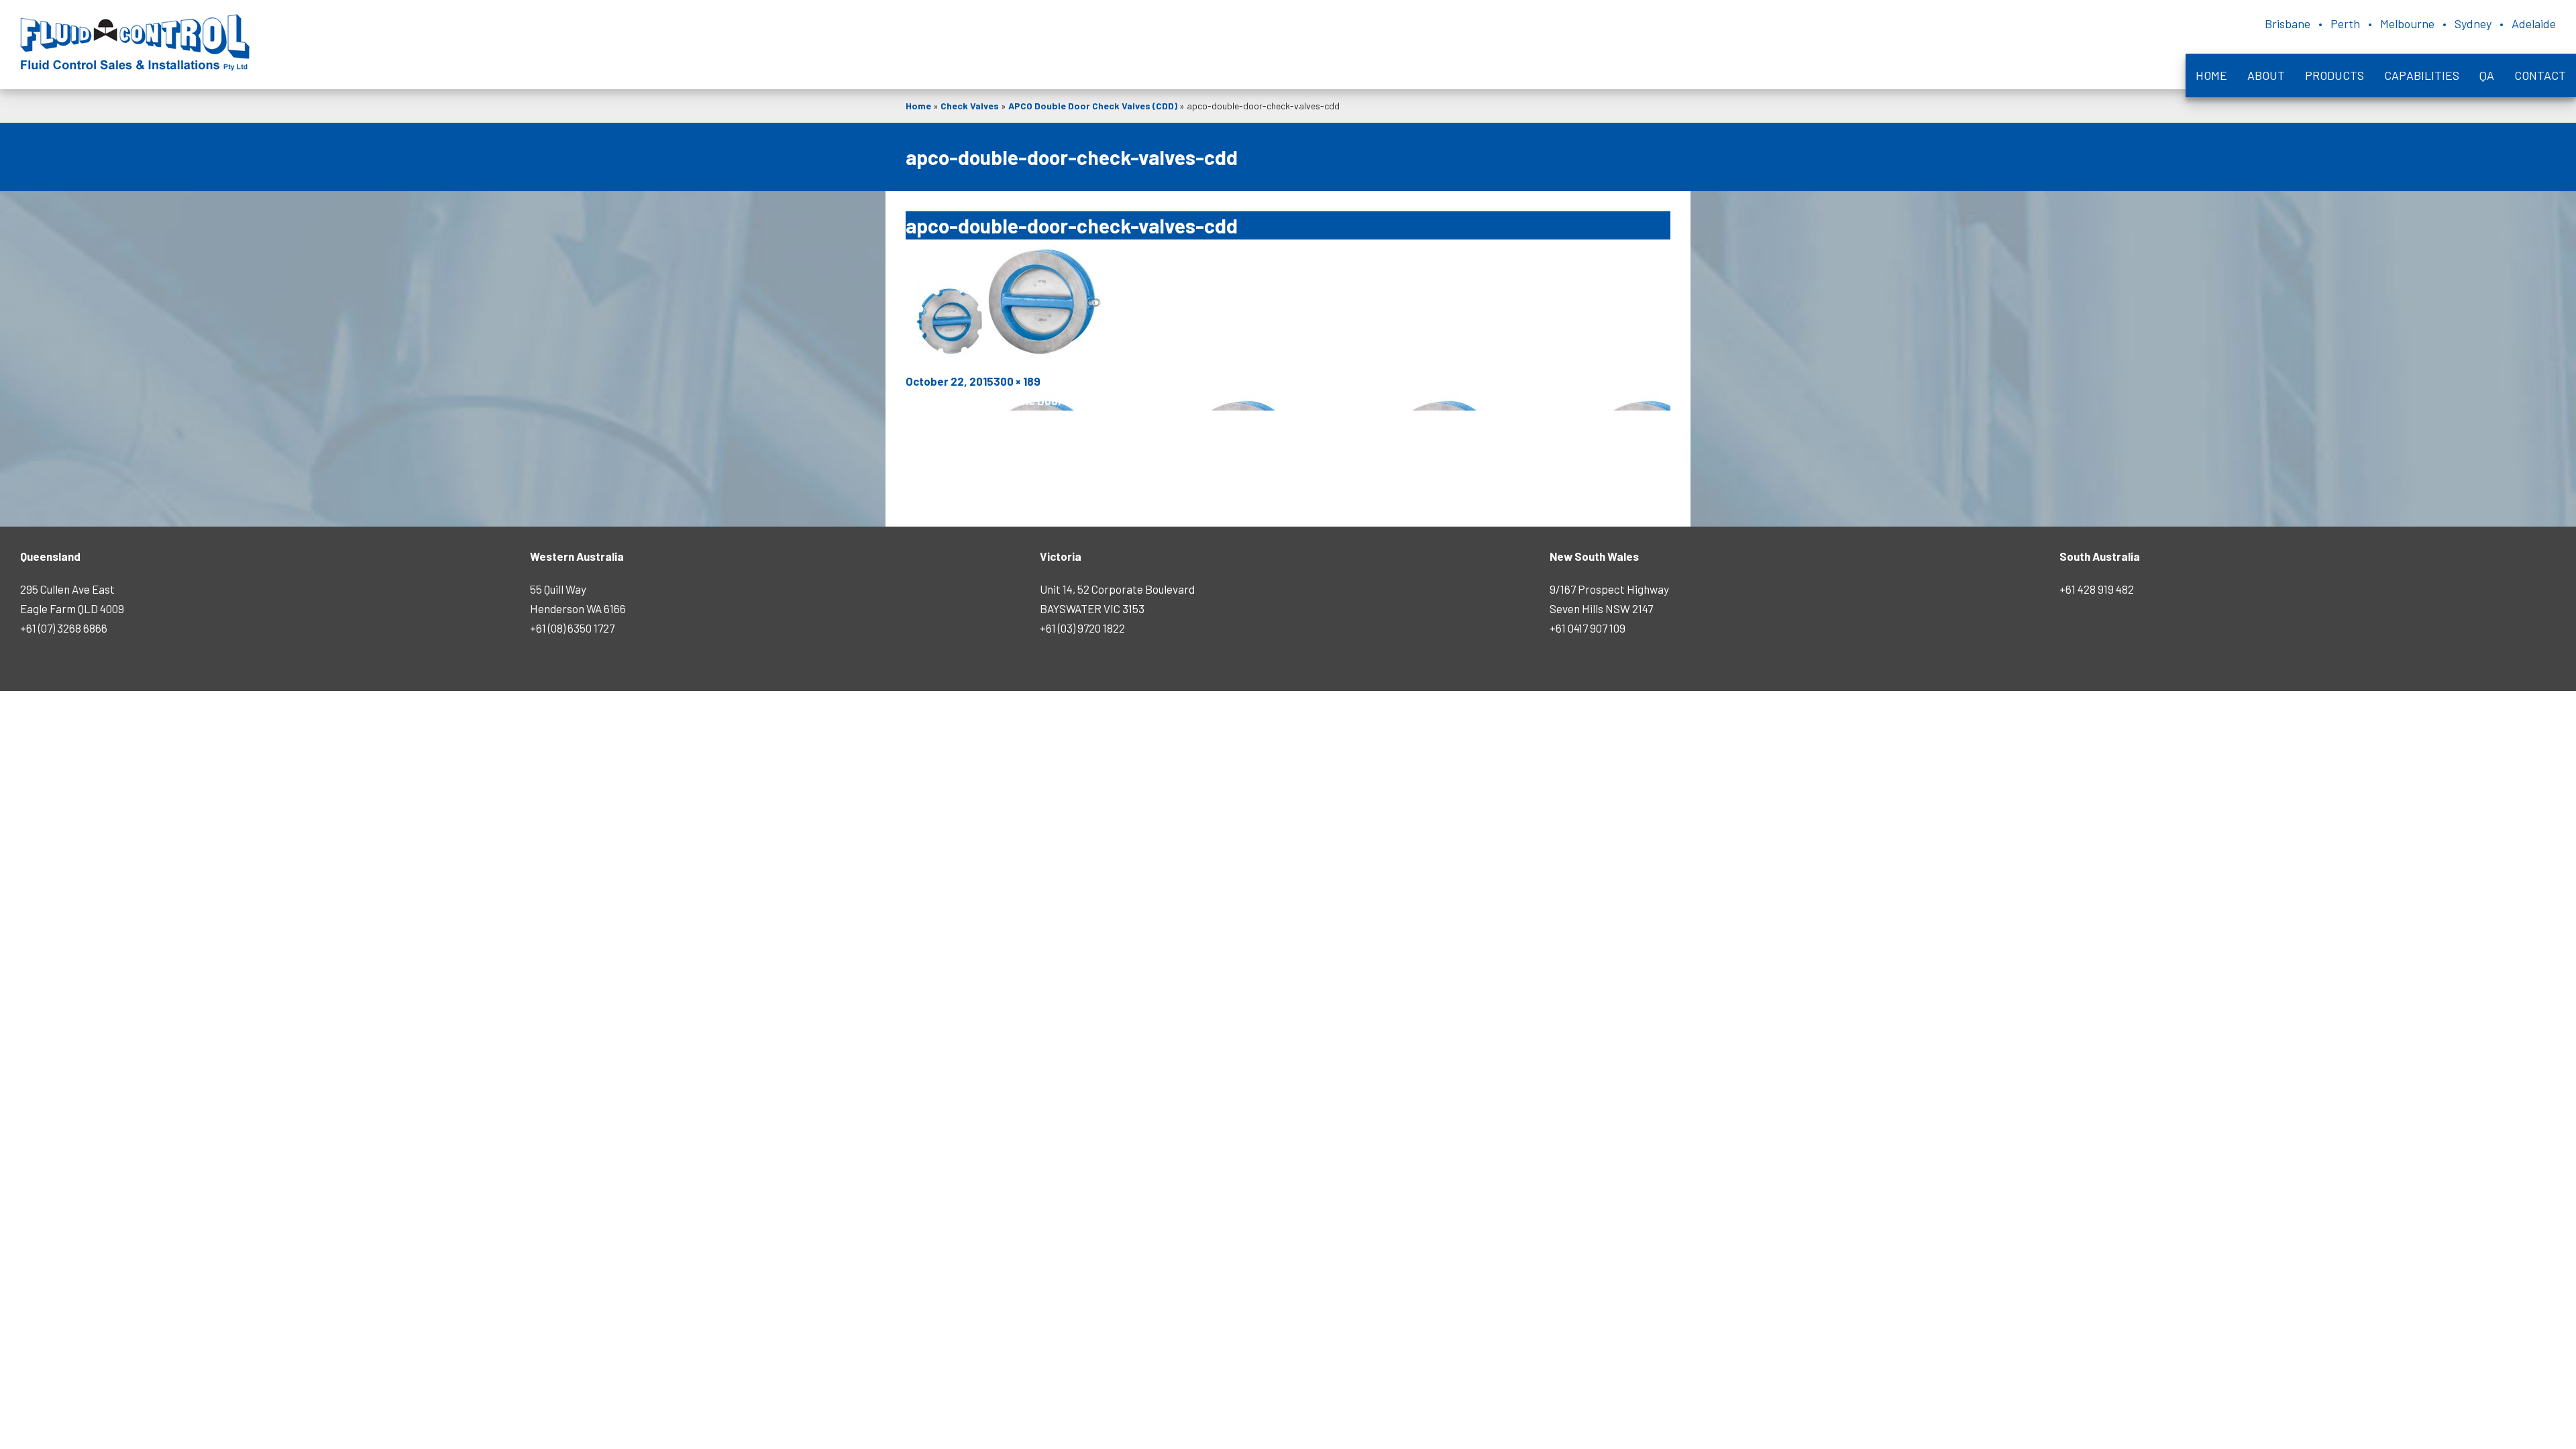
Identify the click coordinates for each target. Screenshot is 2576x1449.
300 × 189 (1017, 381)
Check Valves (970, 106)
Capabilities (2422, 75)
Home (2211, 75)
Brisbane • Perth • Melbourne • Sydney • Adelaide (2410, 23)
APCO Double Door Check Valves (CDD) (1093, 106)
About (2266, 75)
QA (2487, 75)
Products (2334, 75)
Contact (2540, 75)
